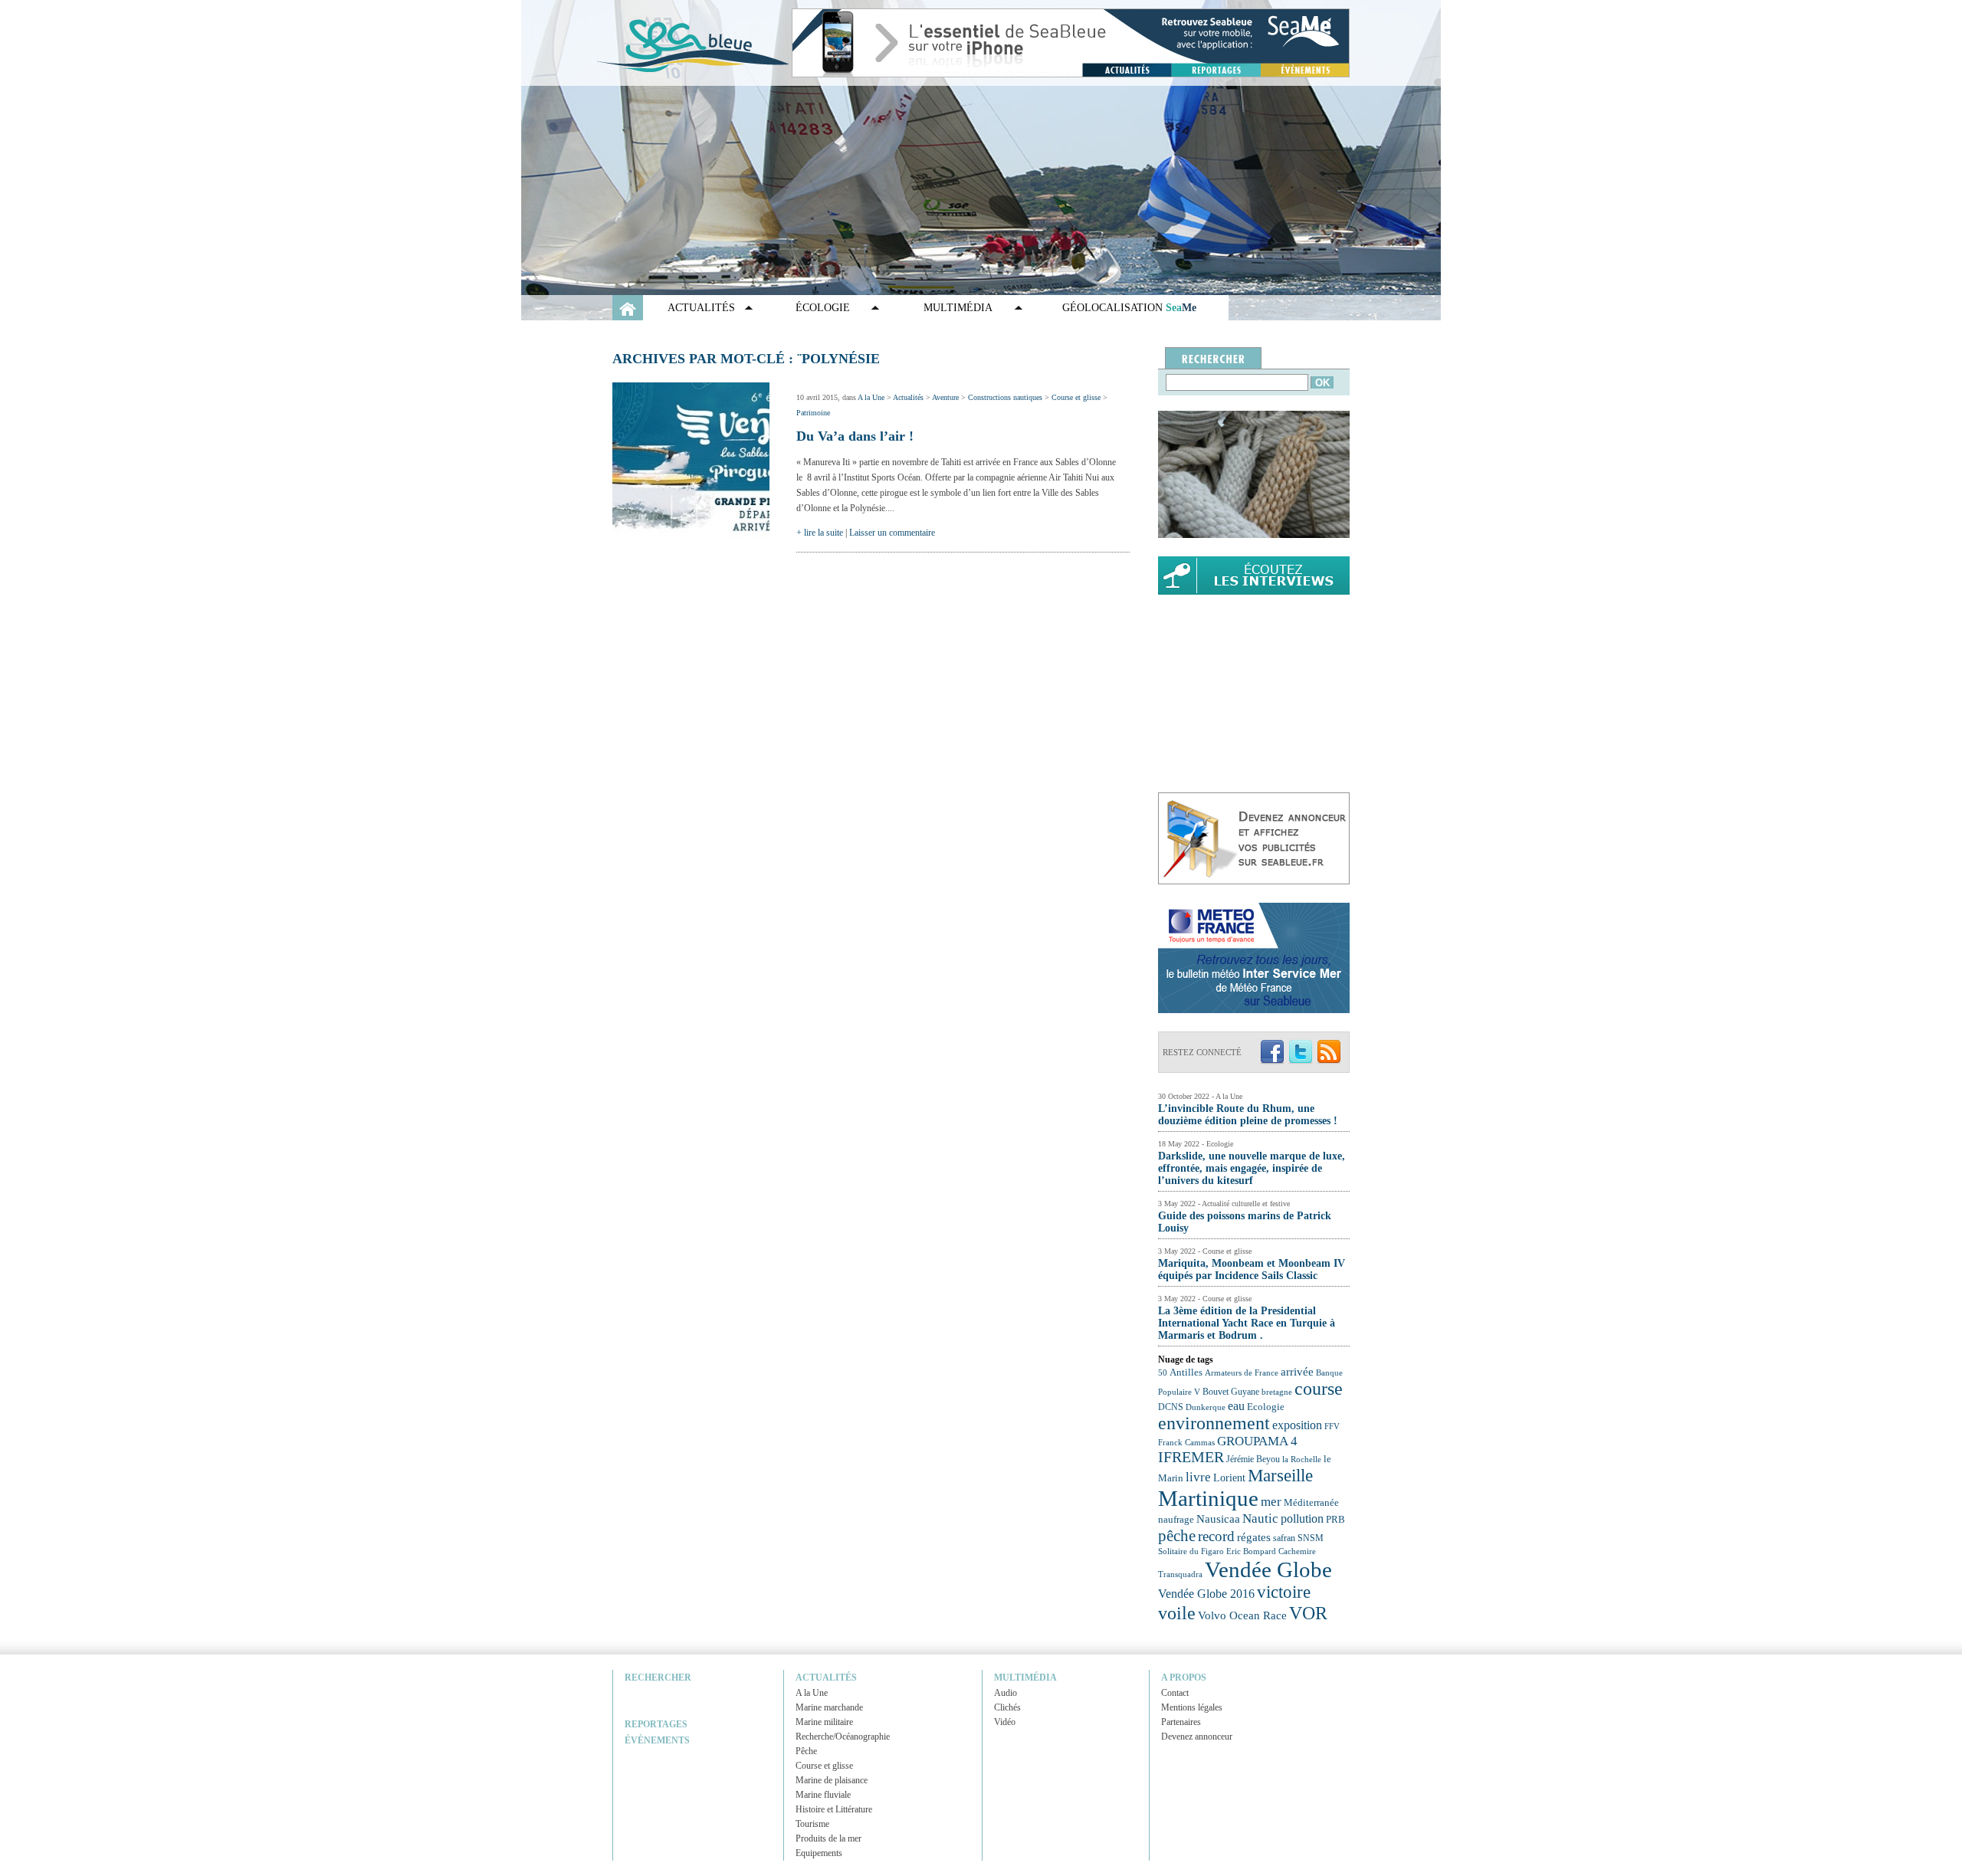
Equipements (819, 1853)
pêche (1177, 1536)
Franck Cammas (1186, 1443)
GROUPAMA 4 (1257, 1441)
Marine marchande (829, 1707)
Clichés (1007, 1707)
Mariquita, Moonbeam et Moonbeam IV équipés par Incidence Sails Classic (1252, 1269)
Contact (1175, 1693)
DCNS (1171, 1407)
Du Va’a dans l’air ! (855, 436)
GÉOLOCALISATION (1129, 308)
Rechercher (658, 1678)
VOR (1308, 1613)
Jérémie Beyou (1253, 1459)
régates (1254, 1537)
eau (1236, 1406)
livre (1198, 1477)
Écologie (823, 308)
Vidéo (1005, 1722)
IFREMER (1191, 1457)
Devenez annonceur (1197, 1737)
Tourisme (812, 1824)
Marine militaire (824, 1722)
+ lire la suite (820, 533)
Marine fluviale (823, 1795)
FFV (1332, 1426)
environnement (1214, 1423)
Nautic (1260, 1519)
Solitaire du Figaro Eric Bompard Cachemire (1237, 1551)
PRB (1335, 1520)
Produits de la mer (828, 1838)
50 (1163, 1373)
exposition (1297, 1425)
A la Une (871, 397)
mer (1271, 1502)
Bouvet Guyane (1231, 1392)
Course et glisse (1076, 397)
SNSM (1311, 1538)
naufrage (1176, 1519)
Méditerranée (1311, 1503)
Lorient (1229, 1478)
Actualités (701, 308)
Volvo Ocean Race (1242, 1615)
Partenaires (1181, 1722)
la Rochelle (1302, 1459)
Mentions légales (1192, 1707)
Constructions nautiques (1005, 397)
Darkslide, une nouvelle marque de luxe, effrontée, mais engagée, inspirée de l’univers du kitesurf (1252, 1168)
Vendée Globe (1268, 1569)
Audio (1006, 1693)
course (1319, 1389)
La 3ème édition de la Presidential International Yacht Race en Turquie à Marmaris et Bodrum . (1247, 1323)
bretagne (1277, 1392)
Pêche (806, 1751)
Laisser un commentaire (892, 533)
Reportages (656, 1724)
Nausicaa (1218, 1519)
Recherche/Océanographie (843, 1737)
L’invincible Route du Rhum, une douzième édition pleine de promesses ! (1248, 1115)
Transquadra (1180, 1574)
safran (1284, 1538)
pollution (1302, 1519)
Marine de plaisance (832, 1780)
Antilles (1186, 1372)
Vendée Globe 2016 (1206, 1594)
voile (1177, 1613)
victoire (1284, 1592)
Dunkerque (1206, 1407)
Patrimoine (813, 413)
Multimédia (958, 308)
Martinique (1208, 1498)
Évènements (657, 1740)
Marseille (1280, 1476)
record (1216, 1536)
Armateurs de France (1242, 1373)
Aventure (945, 397)
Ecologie (1266, 1407)
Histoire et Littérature (834, 1809)
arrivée (1297, 1372)
